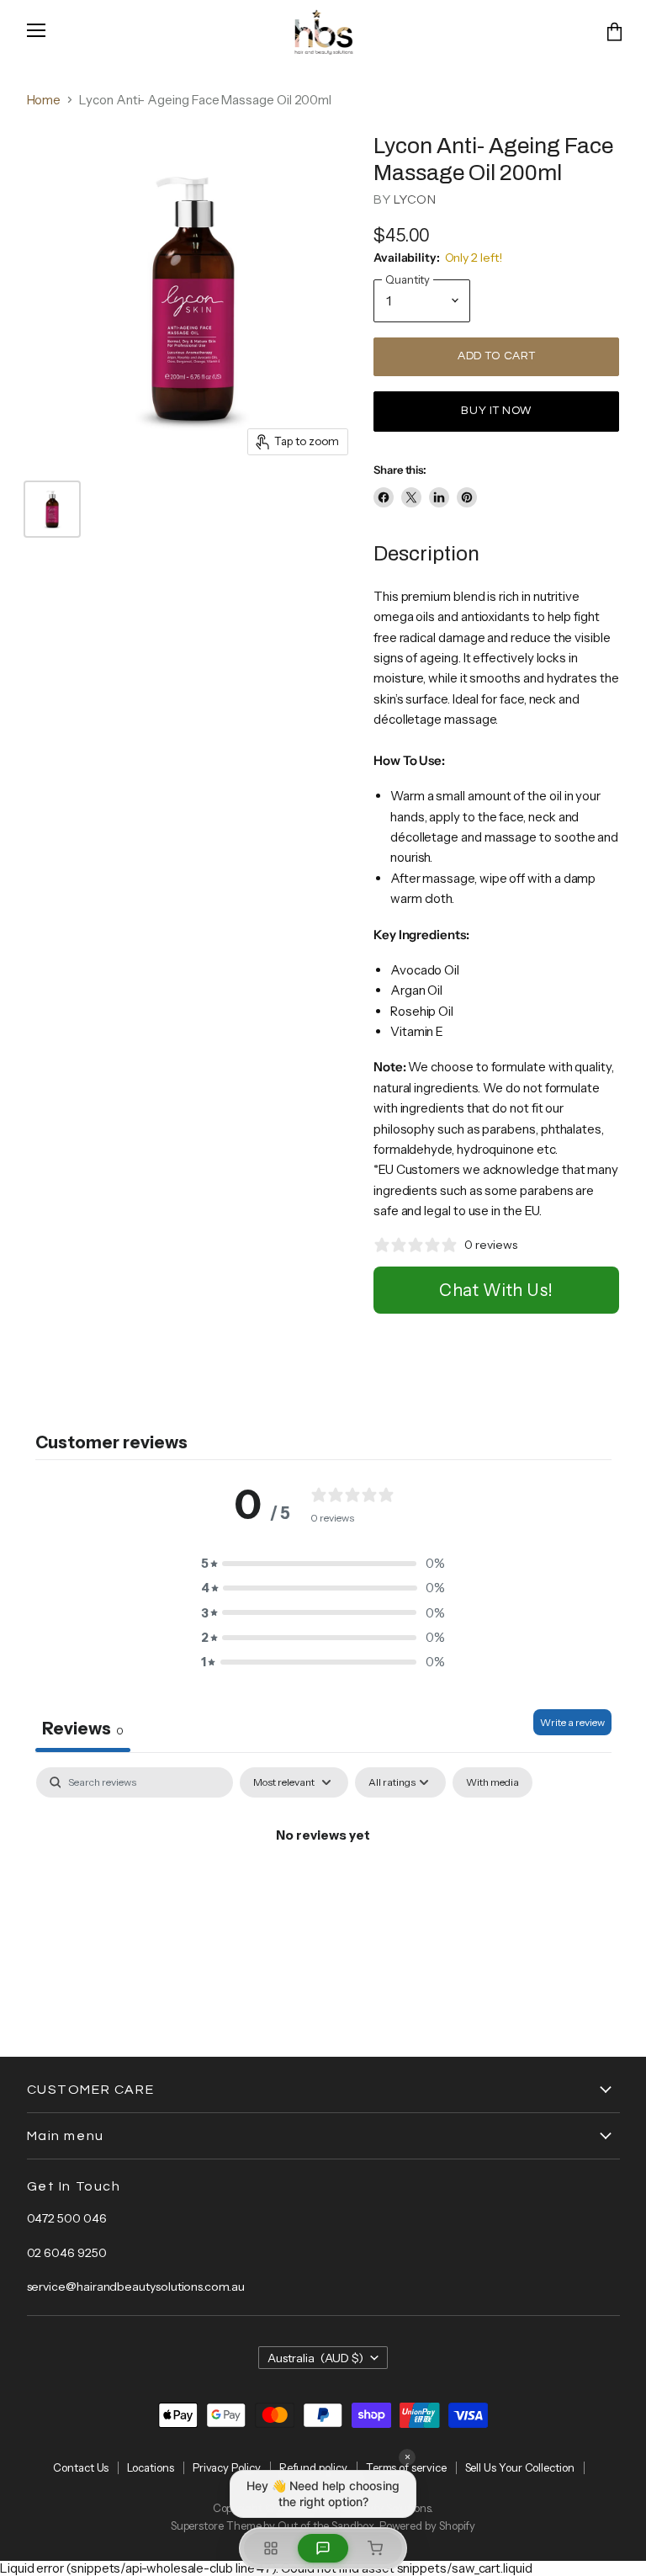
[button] (323, 1563)
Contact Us (81, 2467)
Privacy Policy (227, 2467)
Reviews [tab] (83, 1729)
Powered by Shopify (428, 2526)
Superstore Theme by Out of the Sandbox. (274, 2526)
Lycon (415, 200)
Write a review (572, 1722)
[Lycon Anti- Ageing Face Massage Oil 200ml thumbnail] (52, 509)
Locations (150, 2467)
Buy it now (496, 411)
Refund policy (313, 2467)
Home (44, 100)
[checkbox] (492, 1782)
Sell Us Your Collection (520, 2467)
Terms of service (406, 2467)
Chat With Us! (496, 1290)
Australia (316, 2358)
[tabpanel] (323, 1892)
